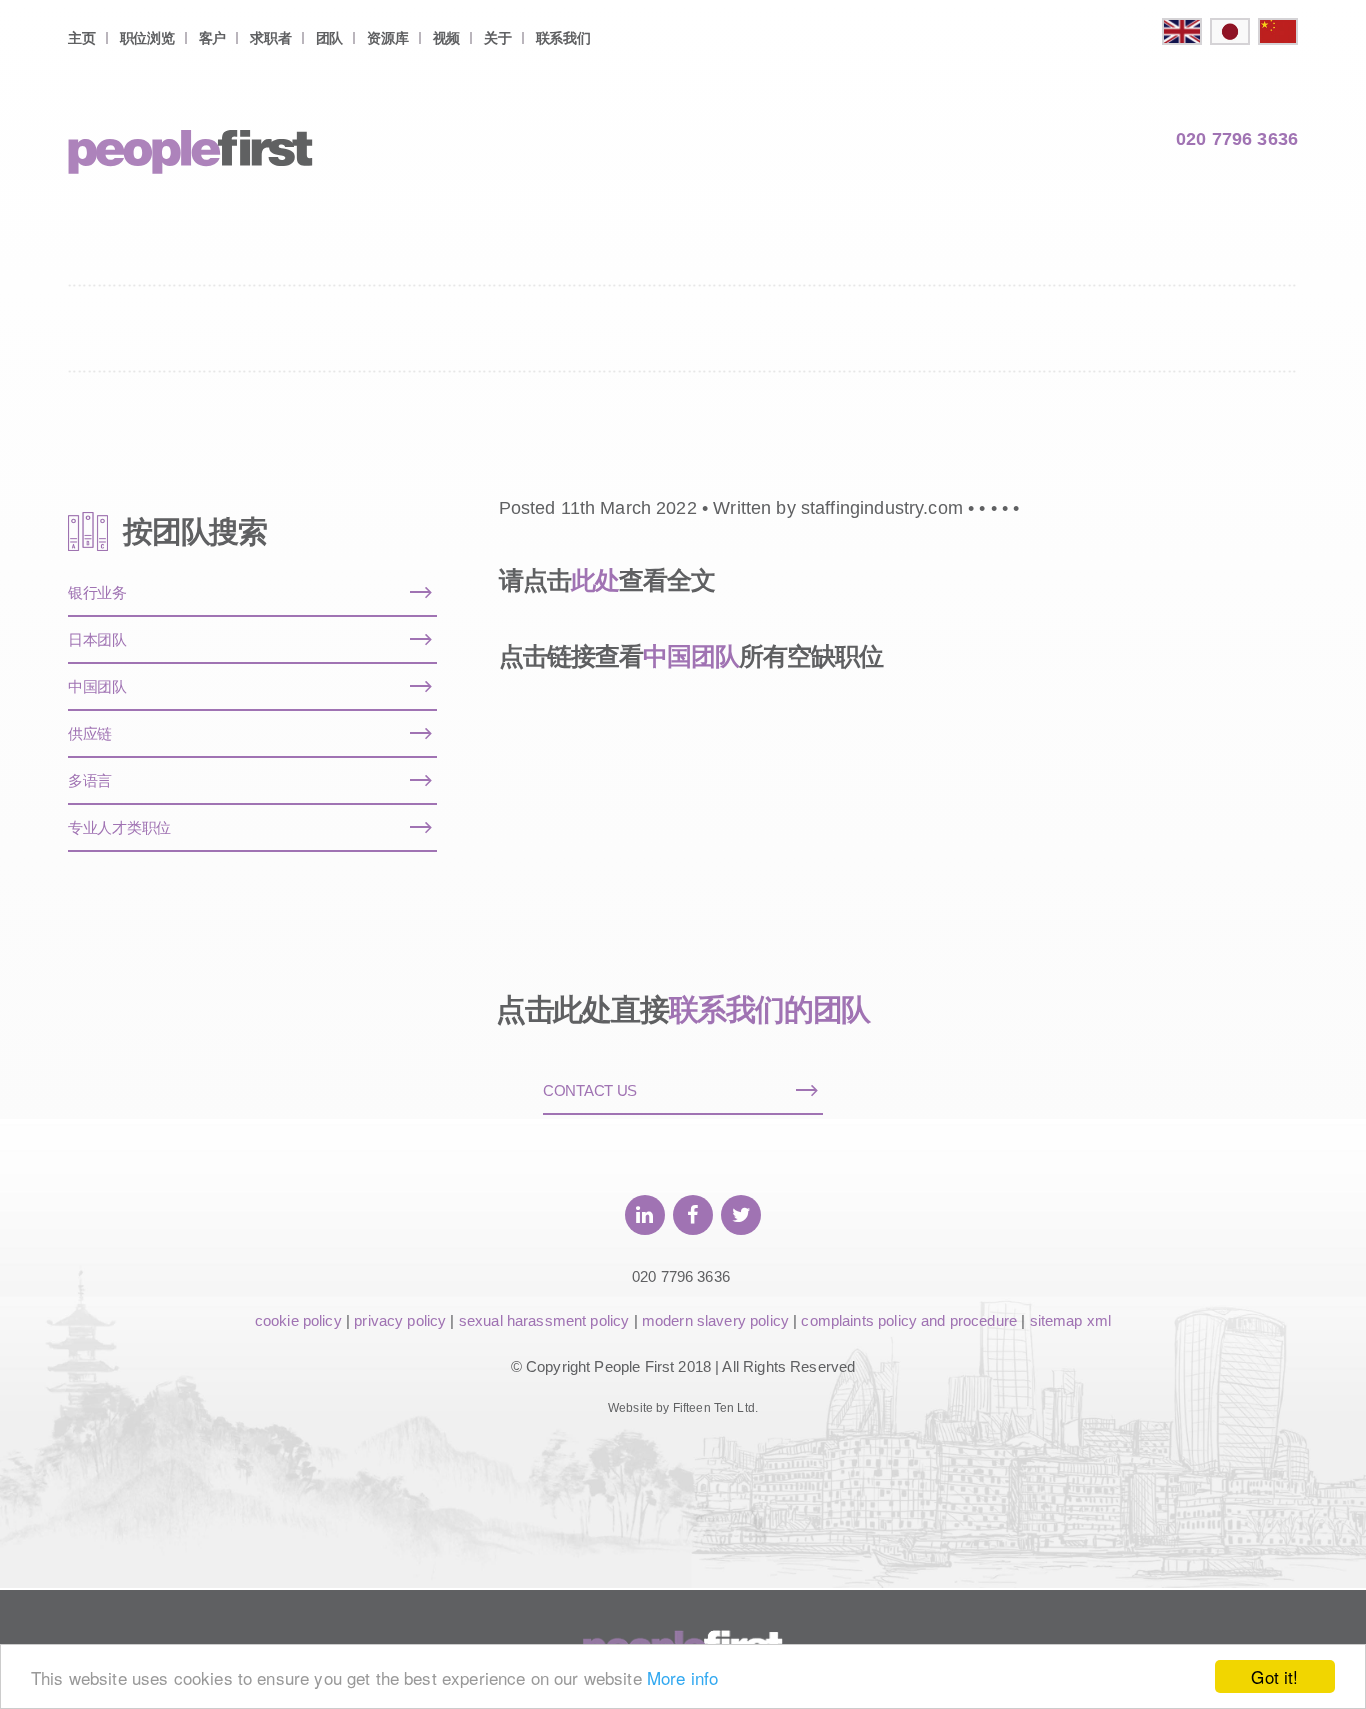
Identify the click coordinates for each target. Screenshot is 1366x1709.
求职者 (270, 38)
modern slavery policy (715, 1320)
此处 (595, 580)
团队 (329, 38)
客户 (212, 38)
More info (682, 1677)
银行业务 (97, 592)
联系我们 (563, 38)
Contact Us (590, 1090)
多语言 (90, 780)
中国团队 (691, 656)
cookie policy (298, 1320)
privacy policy (400, 1320)
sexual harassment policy (544, 1320)
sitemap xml (1071, 1320)
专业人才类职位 (119, 827)
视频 (446, 38)
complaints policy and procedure (909, 1320)
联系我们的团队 (770, 1009)
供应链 (90, 733)
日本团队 (97, 639)
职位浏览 (147, 38)
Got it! (1274, 1676)
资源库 (387, 38)
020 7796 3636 (1237, 139)
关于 (497, 38)
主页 (81, 38)
